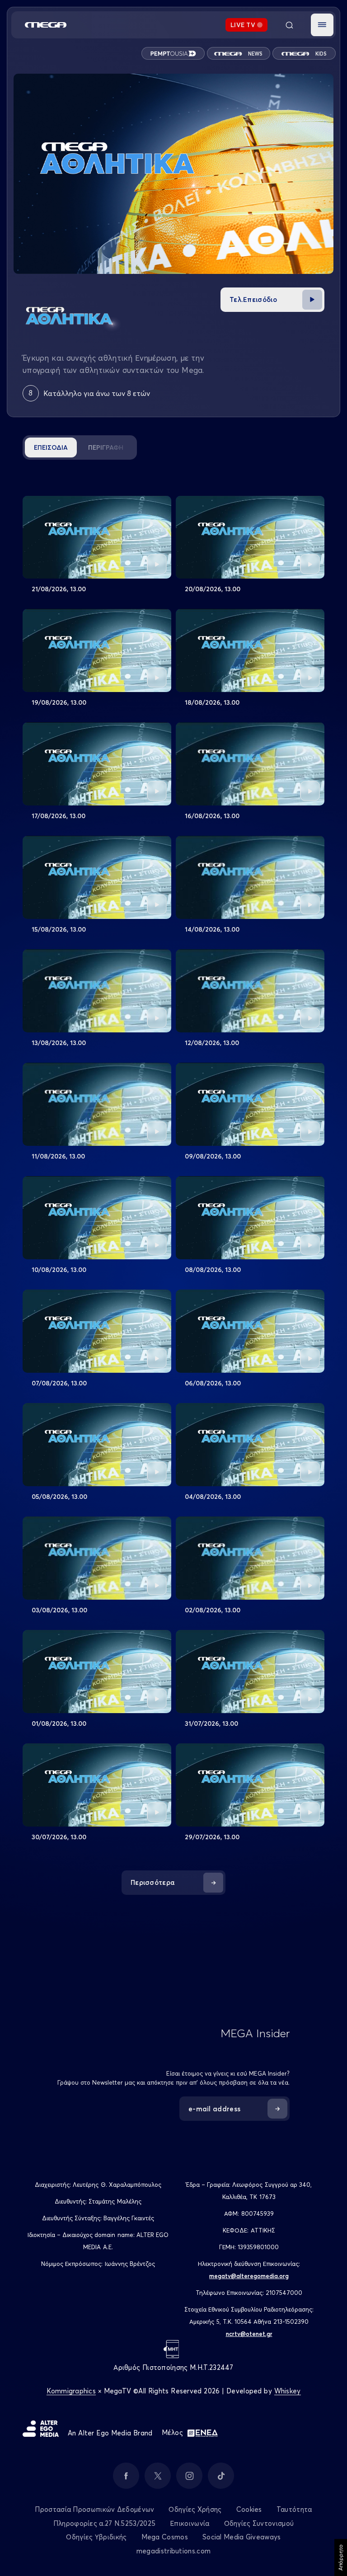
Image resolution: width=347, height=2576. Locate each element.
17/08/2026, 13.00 (59, 816)
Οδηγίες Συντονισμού (259, 2523)
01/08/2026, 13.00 (59, 1724)
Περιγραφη (106, 447)
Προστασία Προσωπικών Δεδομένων (94, 2509)
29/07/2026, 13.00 (212, 1837)
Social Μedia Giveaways (242, 2537)
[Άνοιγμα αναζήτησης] (289, 25)
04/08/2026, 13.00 (213, 1497)
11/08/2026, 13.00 (58, 1156)
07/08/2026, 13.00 (59, 1383)
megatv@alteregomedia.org (249, 2276)
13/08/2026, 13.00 (59, 1043)
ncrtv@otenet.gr (249, 2334)
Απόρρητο (340, 2557)
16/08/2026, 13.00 (212, 816)
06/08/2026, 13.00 (213, 1383)
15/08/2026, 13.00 (59, 929)
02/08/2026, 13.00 (213, 1610)
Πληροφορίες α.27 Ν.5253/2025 (104, 2523)
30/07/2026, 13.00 (59, 1837)
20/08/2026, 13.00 (213, 589)
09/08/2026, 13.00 (213, 1156)
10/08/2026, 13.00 (59, 1270)
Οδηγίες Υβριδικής (96, 2537)
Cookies (249, 2509)
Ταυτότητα (294, 2509)
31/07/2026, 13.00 (211, 1724)
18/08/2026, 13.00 (212, 702)
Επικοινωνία (190, 2523)
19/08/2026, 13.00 (59, 702)
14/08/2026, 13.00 (212, 929)
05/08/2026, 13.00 (59, 1497)
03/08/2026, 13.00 (59, 1610)
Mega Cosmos (165, 2537)
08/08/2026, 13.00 (213, 1270)
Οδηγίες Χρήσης (195, 2509)
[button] (322, 25)
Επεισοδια (51, 447)
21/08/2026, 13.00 (59, 589)
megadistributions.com (173, 2551)
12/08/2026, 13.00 (212, 1043)
